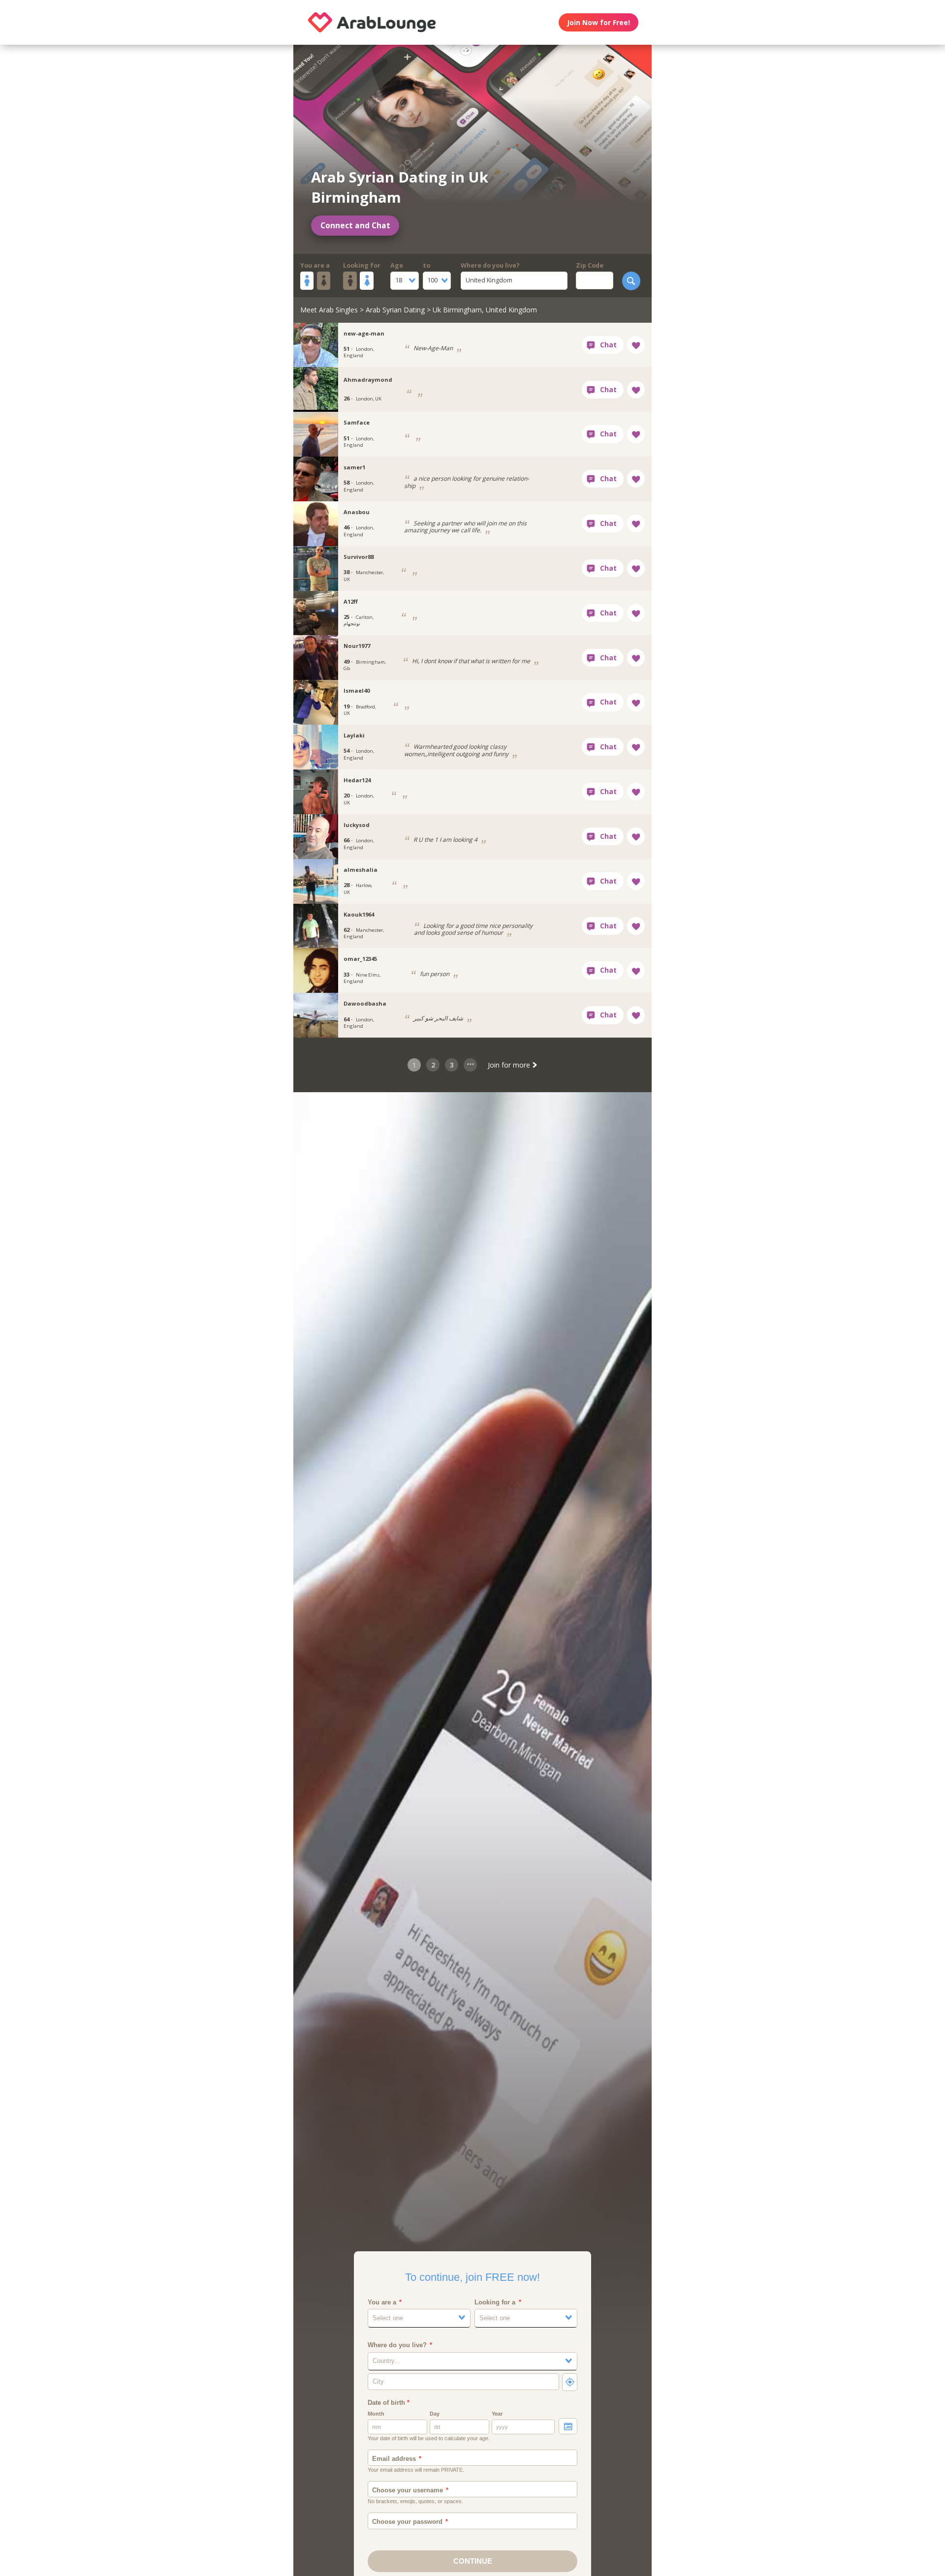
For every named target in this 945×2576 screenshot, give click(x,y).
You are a (315, 265)
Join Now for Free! (598, 22)
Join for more (510, 1065)
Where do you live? (490, 265)
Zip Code (590, 265)
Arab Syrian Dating (395, 310)
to (426, 265)
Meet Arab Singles (329, 310)
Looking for (362, 265)
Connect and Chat (355, 226)
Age (397, 265)
